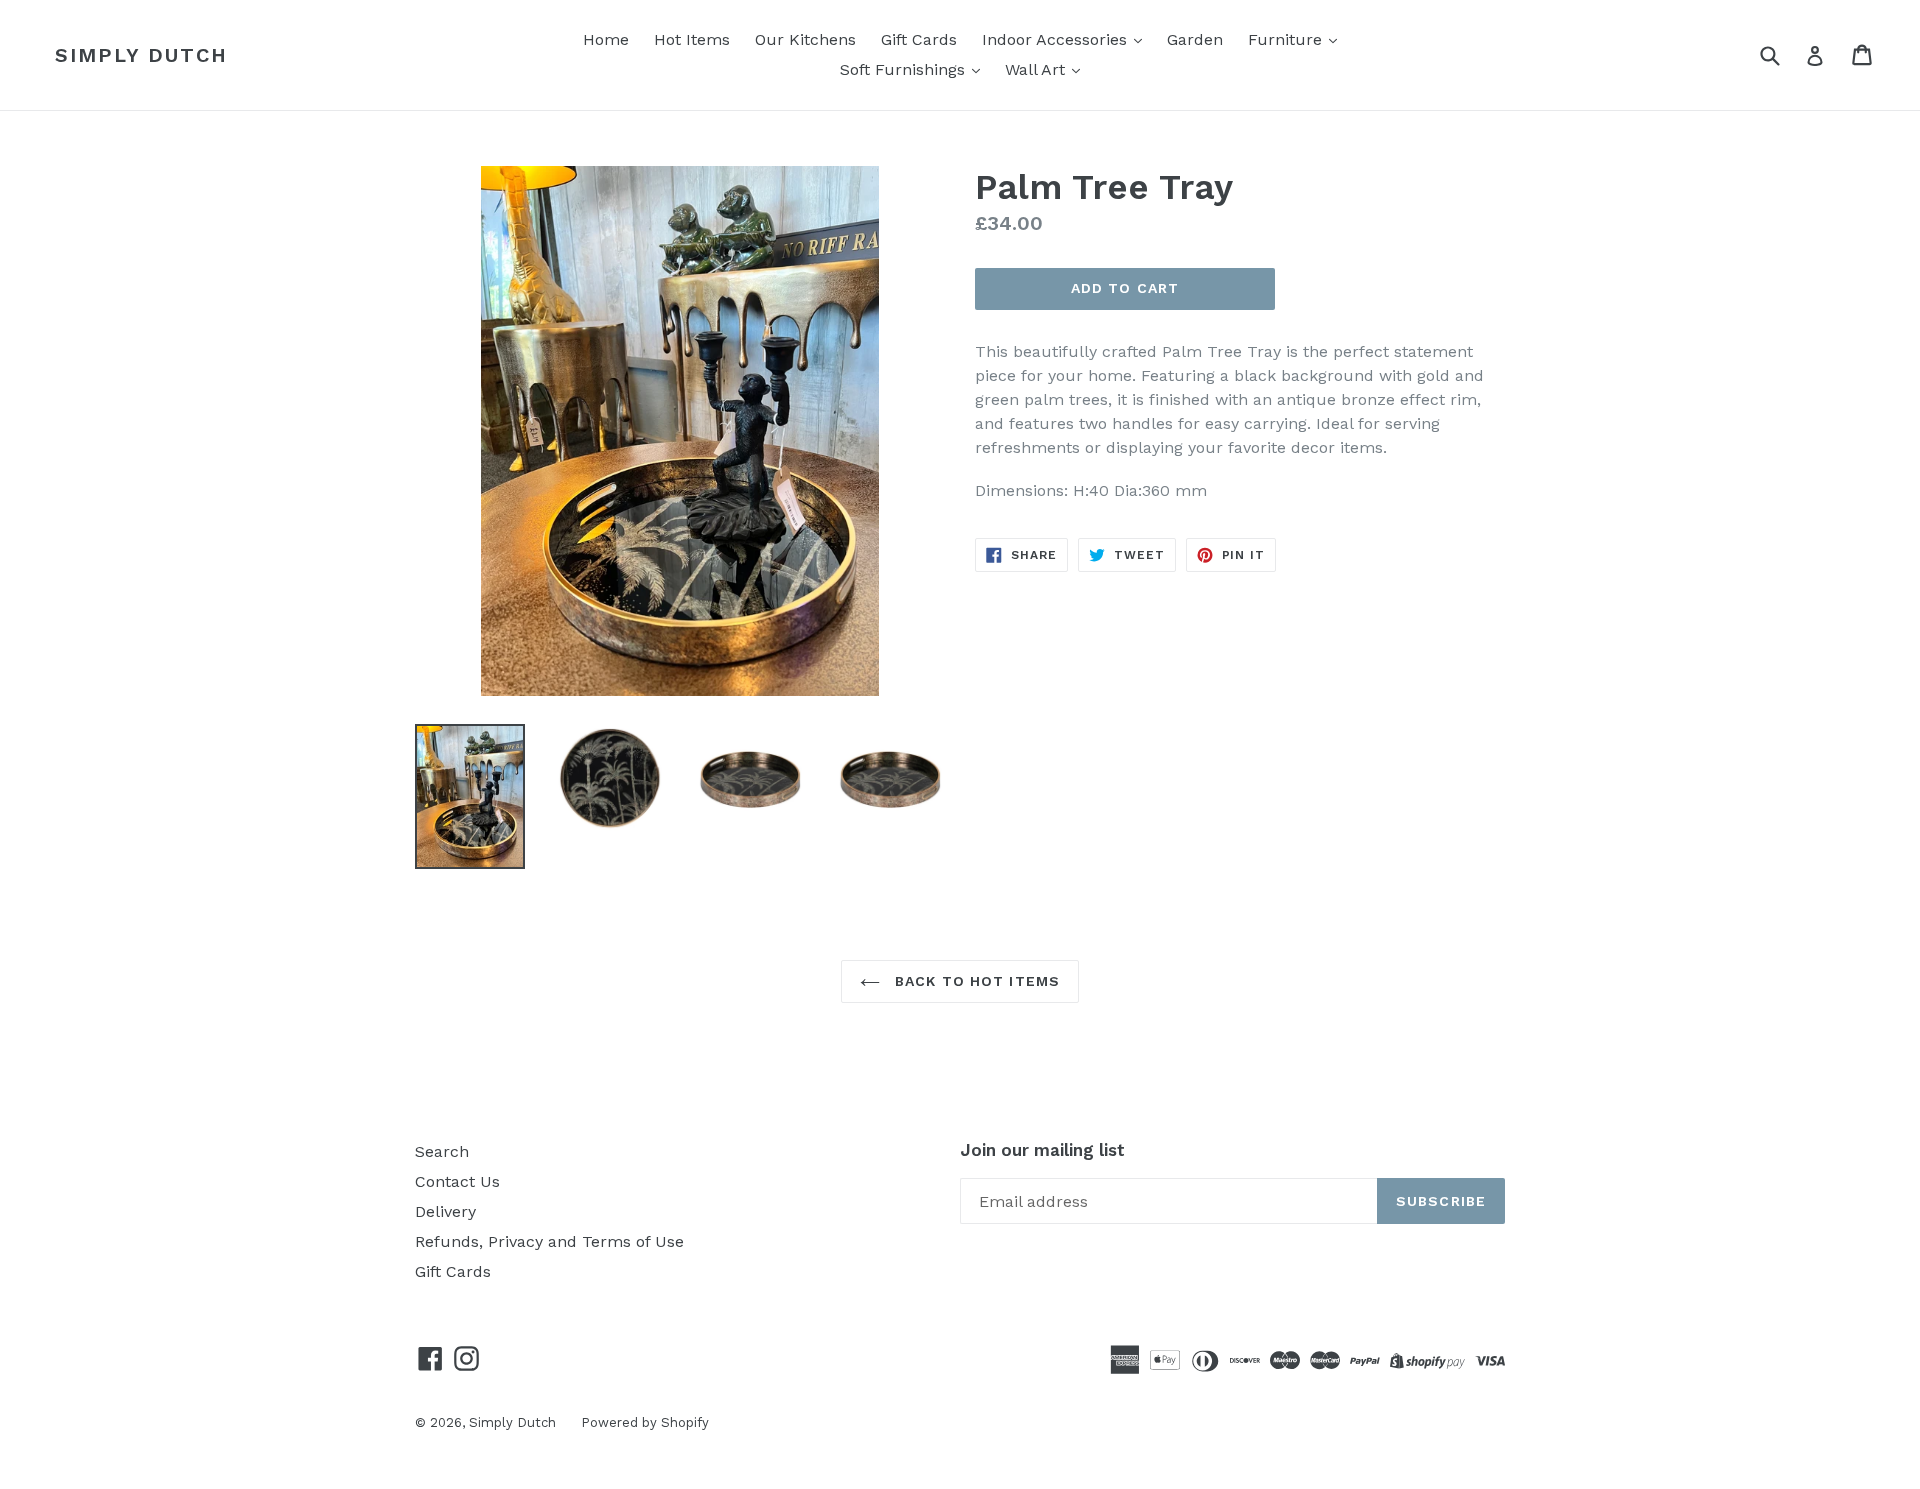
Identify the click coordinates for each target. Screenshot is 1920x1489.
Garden (1195, 39)
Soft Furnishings (905, 69)
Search (442, 1151)
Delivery (445, 1211)
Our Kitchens (805, 39)
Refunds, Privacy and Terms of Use (549, 1241)
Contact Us (457, 1181)
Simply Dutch (141, 55)
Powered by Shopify (645, 1422)
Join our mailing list (1042, 1150)
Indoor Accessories (1057, 39)
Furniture (1287, 39)
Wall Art (1037, 69)
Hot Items (692, 39)
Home (606, 39)
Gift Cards (919, 39)
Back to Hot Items (975, 981)
